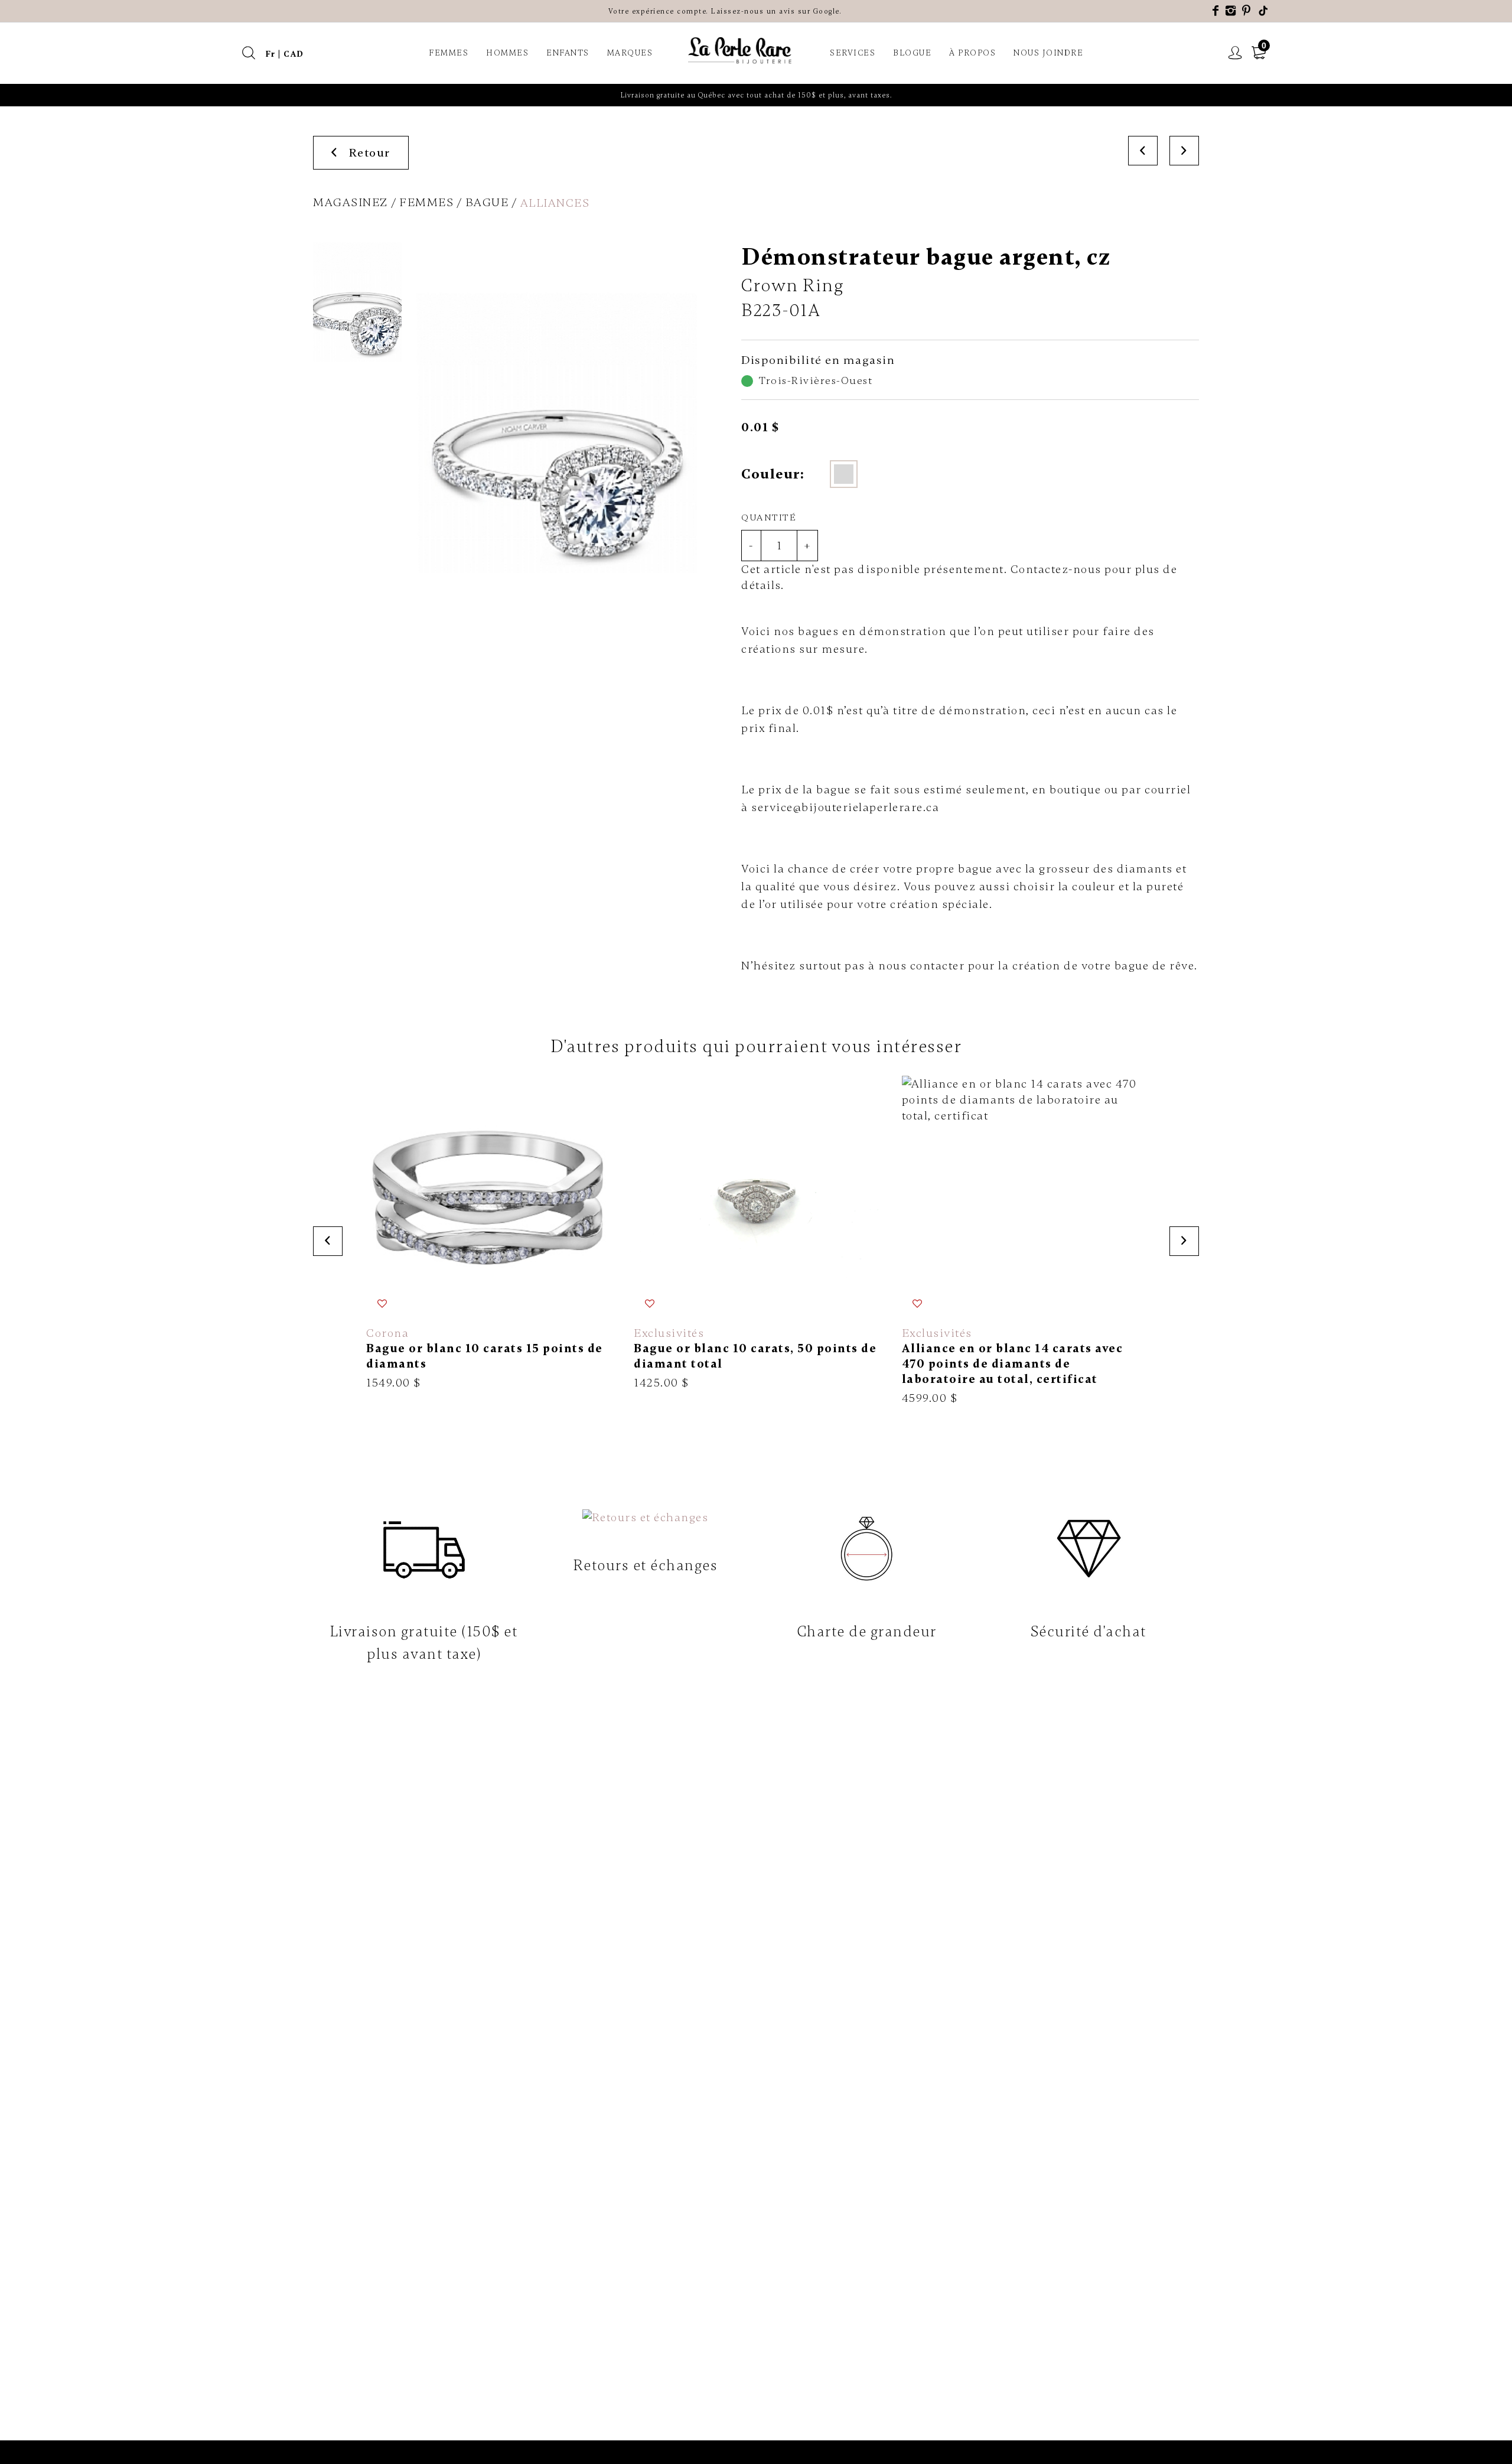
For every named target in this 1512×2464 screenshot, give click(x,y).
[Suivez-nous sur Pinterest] (1247, 11)
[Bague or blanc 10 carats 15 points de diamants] (488, 1233)
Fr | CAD (285, 54)
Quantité (769, 517)
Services (853, 53)
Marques (630, 53)
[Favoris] (382, 1303)
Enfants (568, 53)
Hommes (507, 53)
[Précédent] (1143, 151)
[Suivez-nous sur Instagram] (1231, 11)
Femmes (449, 53)
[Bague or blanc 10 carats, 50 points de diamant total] (756, 1233)
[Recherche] (249, 53)
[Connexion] (1236, 53)
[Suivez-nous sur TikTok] (1264, 11)
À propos (972, 53)
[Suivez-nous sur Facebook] (1216, 11)
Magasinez (351, 202)
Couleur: (773, 474)
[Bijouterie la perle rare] (741, 51)
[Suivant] (1184, 151)
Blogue (912, 53)
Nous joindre (1048, 53)
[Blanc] (844, 474)
